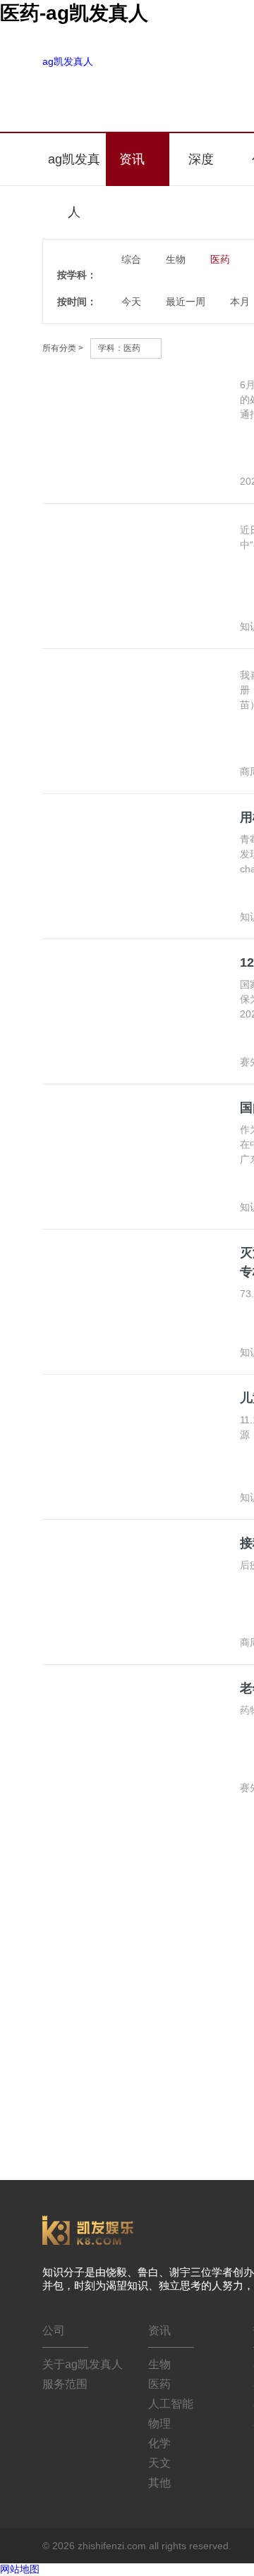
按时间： (77, 302)
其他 (159, 2483)
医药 (159, 2384)
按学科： (77, 275)
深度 (201, 159)
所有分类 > (63, 348)
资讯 (134, 159)
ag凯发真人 (68, 61)
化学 (159, 2443)
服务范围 (65, 2384)
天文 (159, 2463)
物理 (159, 2423)
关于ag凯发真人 (83, 2364)
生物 (159, 2364)
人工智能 (171, 2404)
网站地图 (20, 2569)
